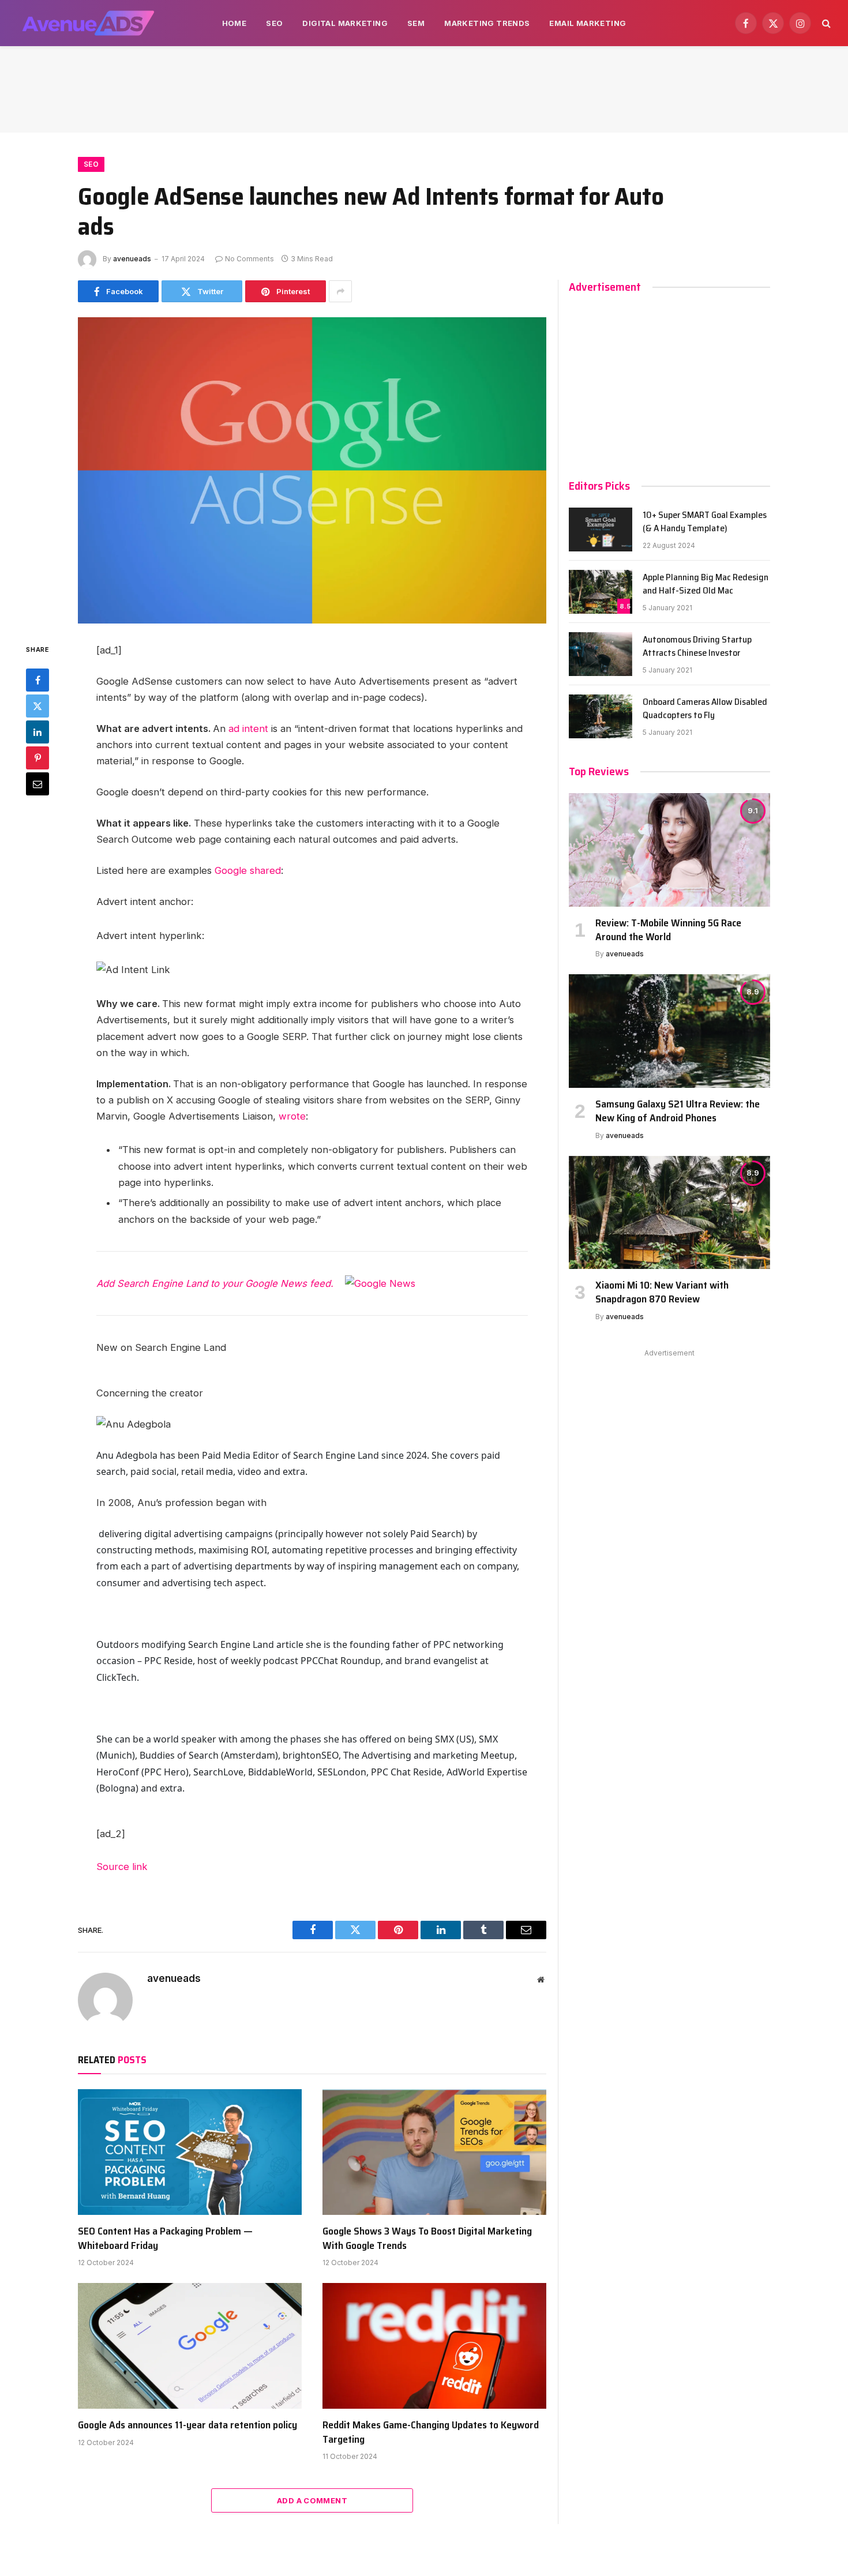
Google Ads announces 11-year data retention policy (187, 2425)
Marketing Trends (487, 23)
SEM (416, 23)
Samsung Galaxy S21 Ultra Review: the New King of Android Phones (678, 1111)
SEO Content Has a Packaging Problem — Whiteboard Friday (165, 2238)
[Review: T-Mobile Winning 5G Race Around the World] (669, 850)
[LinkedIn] (37, 732)
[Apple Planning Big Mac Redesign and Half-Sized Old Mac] (601, 592)
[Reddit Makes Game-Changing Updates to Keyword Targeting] (434, 2346)
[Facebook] (37, 680)
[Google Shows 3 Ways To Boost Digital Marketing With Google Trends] (434, 2152)
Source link (122, 1867)
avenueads (132, 259)
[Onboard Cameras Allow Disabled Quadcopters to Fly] (601, 716)
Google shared (248, 870)
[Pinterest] (37, 758)
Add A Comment (312, 2500)
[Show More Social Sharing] (340, 291)
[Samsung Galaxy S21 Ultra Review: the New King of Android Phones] (669, 1031)
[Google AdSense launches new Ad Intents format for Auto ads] (312, 470)
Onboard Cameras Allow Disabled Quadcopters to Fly (705, 709)
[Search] (825, 23)
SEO (274, 23)
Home (234, 23)
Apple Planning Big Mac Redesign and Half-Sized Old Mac (706, 584)
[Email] (37, 784)
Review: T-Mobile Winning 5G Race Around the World (668, 930)
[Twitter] (37, 706)
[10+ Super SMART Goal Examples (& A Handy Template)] (601, 530)
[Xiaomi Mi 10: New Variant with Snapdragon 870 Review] (669, 1212)
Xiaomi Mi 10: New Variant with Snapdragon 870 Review (662, 1292)
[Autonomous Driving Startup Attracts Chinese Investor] (601, 654)
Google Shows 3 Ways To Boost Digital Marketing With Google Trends (427, 2238)
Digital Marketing (345, 23)
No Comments (249, 259)
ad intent (250, 729)
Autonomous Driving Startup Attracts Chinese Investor (697, 647)
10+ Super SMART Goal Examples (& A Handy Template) (705, 522)
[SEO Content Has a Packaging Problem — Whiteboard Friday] (190, 2152)
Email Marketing (588, 23)
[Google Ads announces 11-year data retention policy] (190, 2346)
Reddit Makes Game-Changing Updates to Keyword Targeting (431, 2432)
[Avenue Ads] (88, 23)
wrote (292, 1116)
